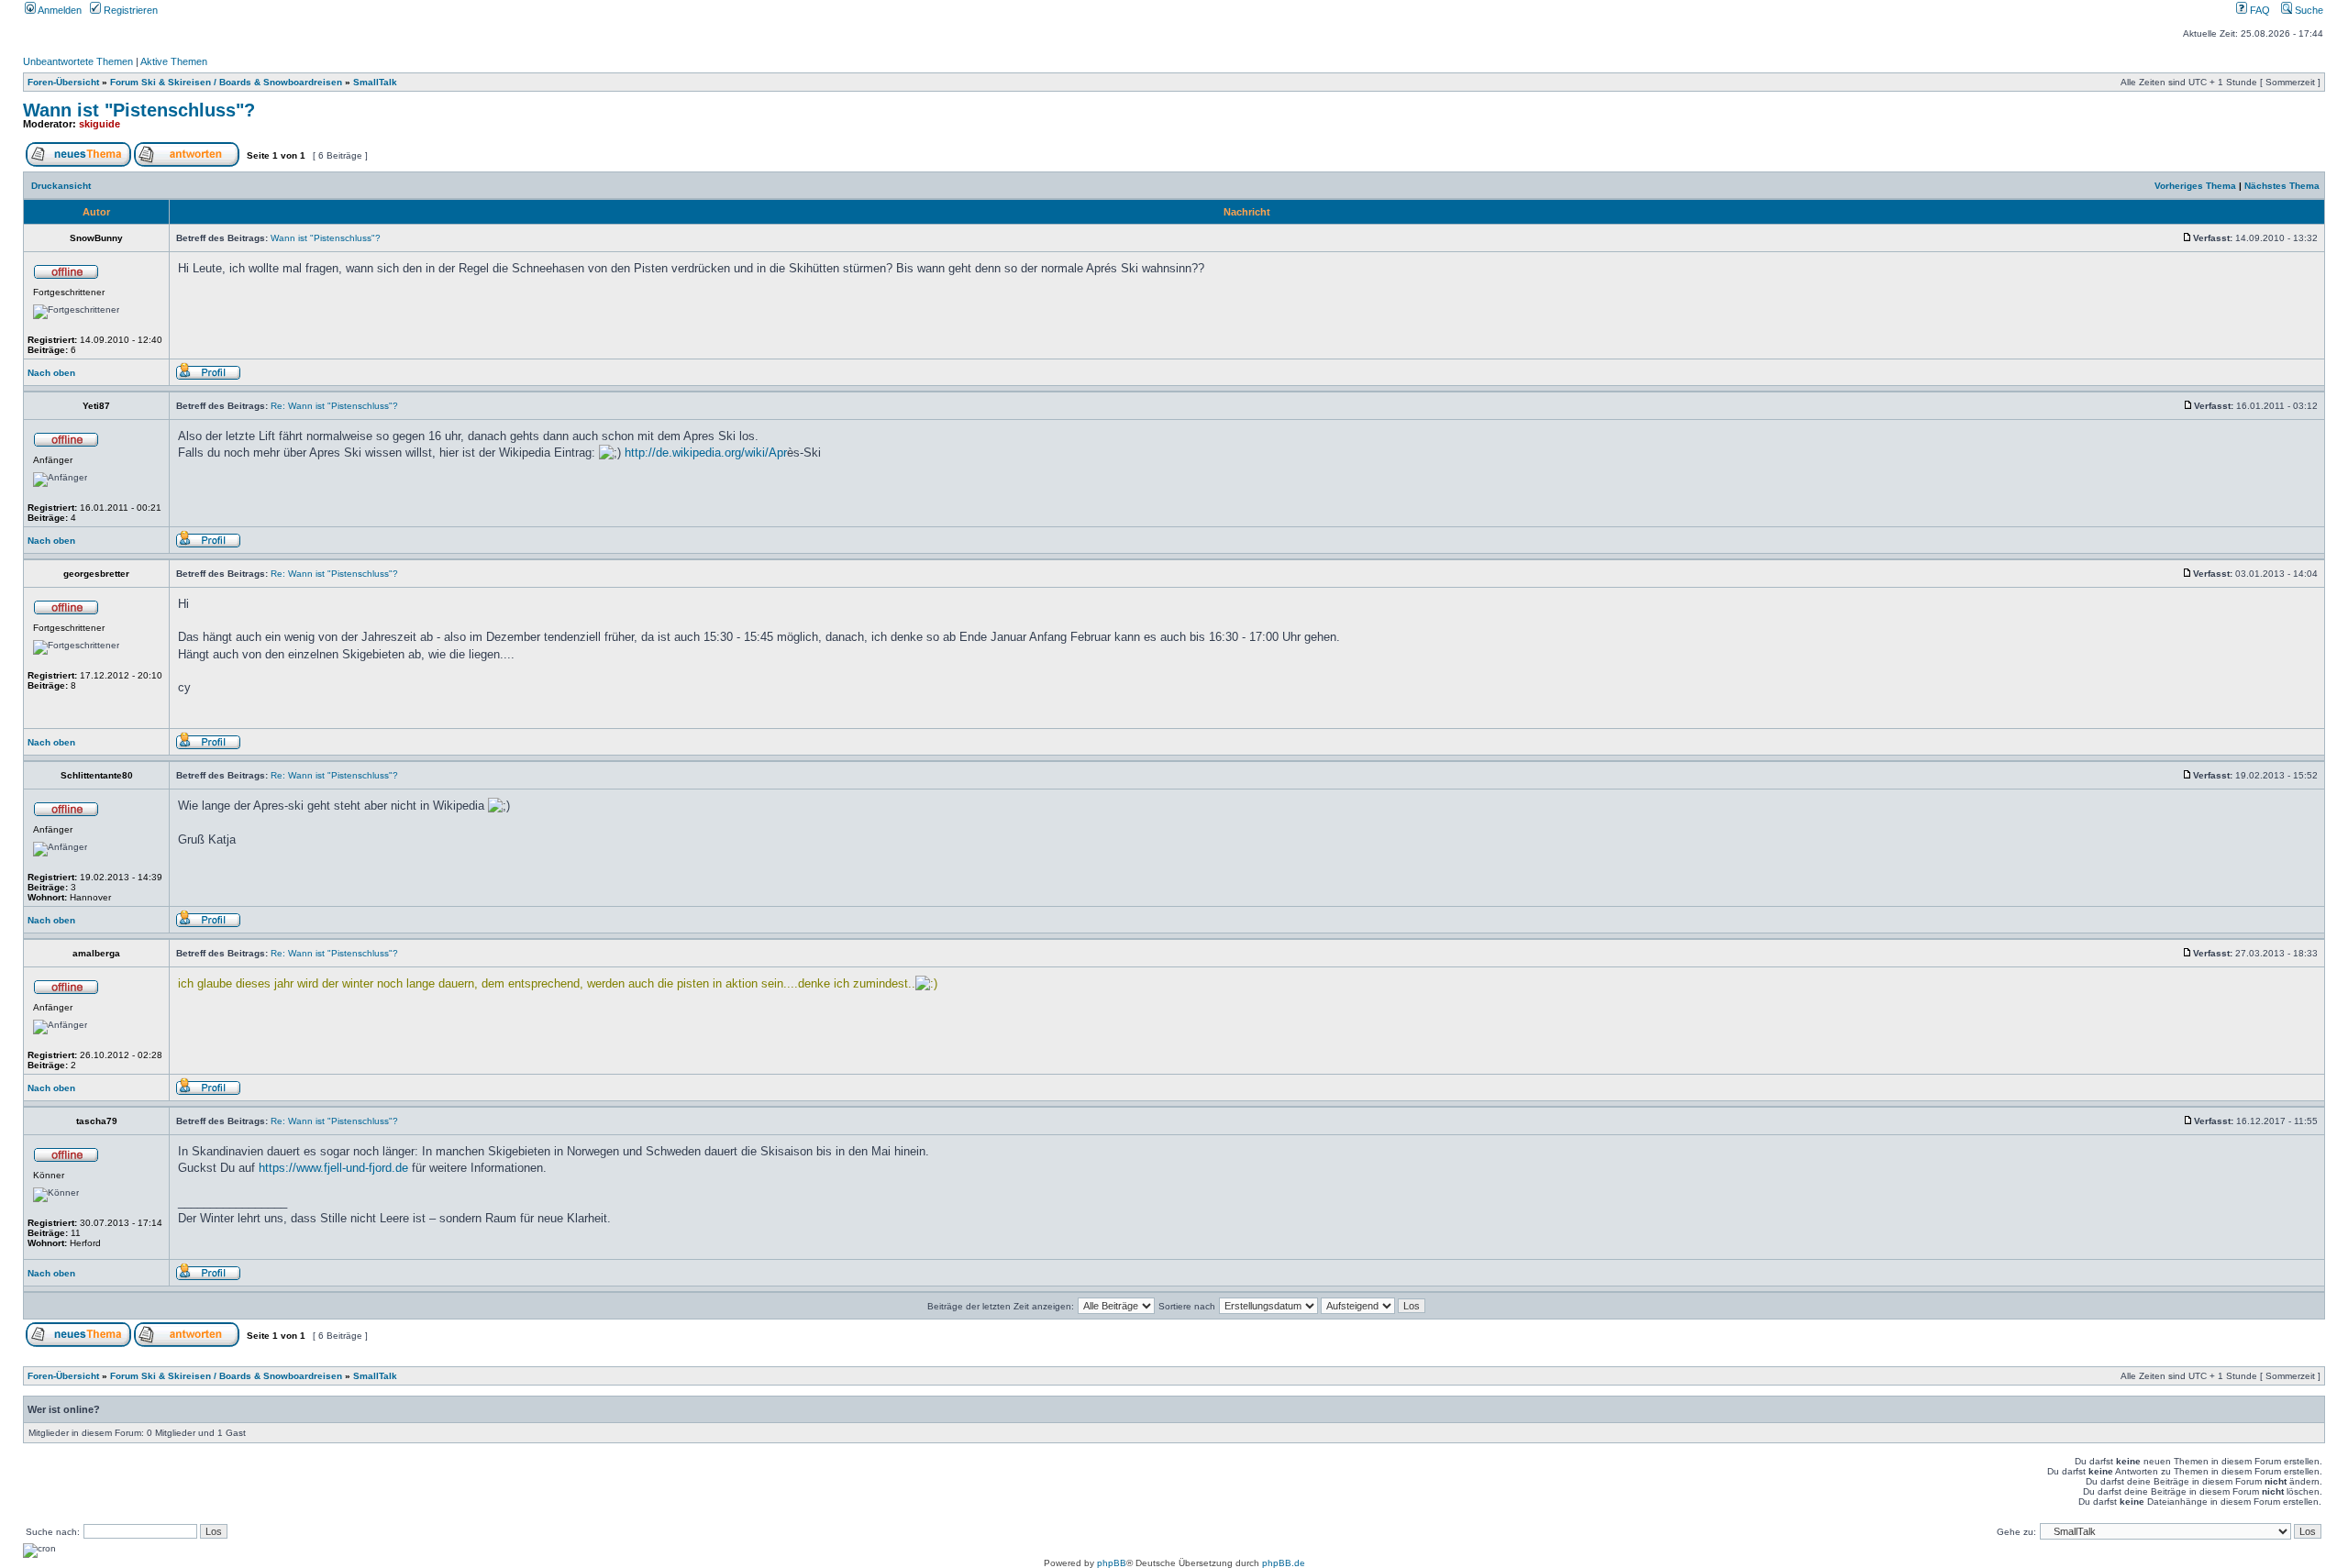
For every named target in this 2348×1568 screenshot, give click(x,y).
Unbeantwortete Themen (78, 61)
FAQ (2259, 10)
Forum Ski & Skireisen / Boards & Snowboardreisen (226, 82)
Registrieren (129, 10)
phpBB (1112, 1563)
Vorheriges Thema (2195, 186)
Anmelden (59, 10)
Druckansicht (61, 186)
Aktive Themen (174, 61)
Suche (2308, 10)
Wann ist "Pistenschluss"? (139, 110)
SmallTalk (375, 82)
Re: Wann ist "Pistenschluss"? (334, 406)
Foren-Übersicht (63, 82)
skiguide (100, 124)
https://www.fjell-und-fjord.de (333, 1168)
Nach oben (51, 373)
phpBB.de (1284, 1563)
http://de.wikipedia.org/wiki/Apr (706, 453)
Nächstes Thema (2282, 186)
